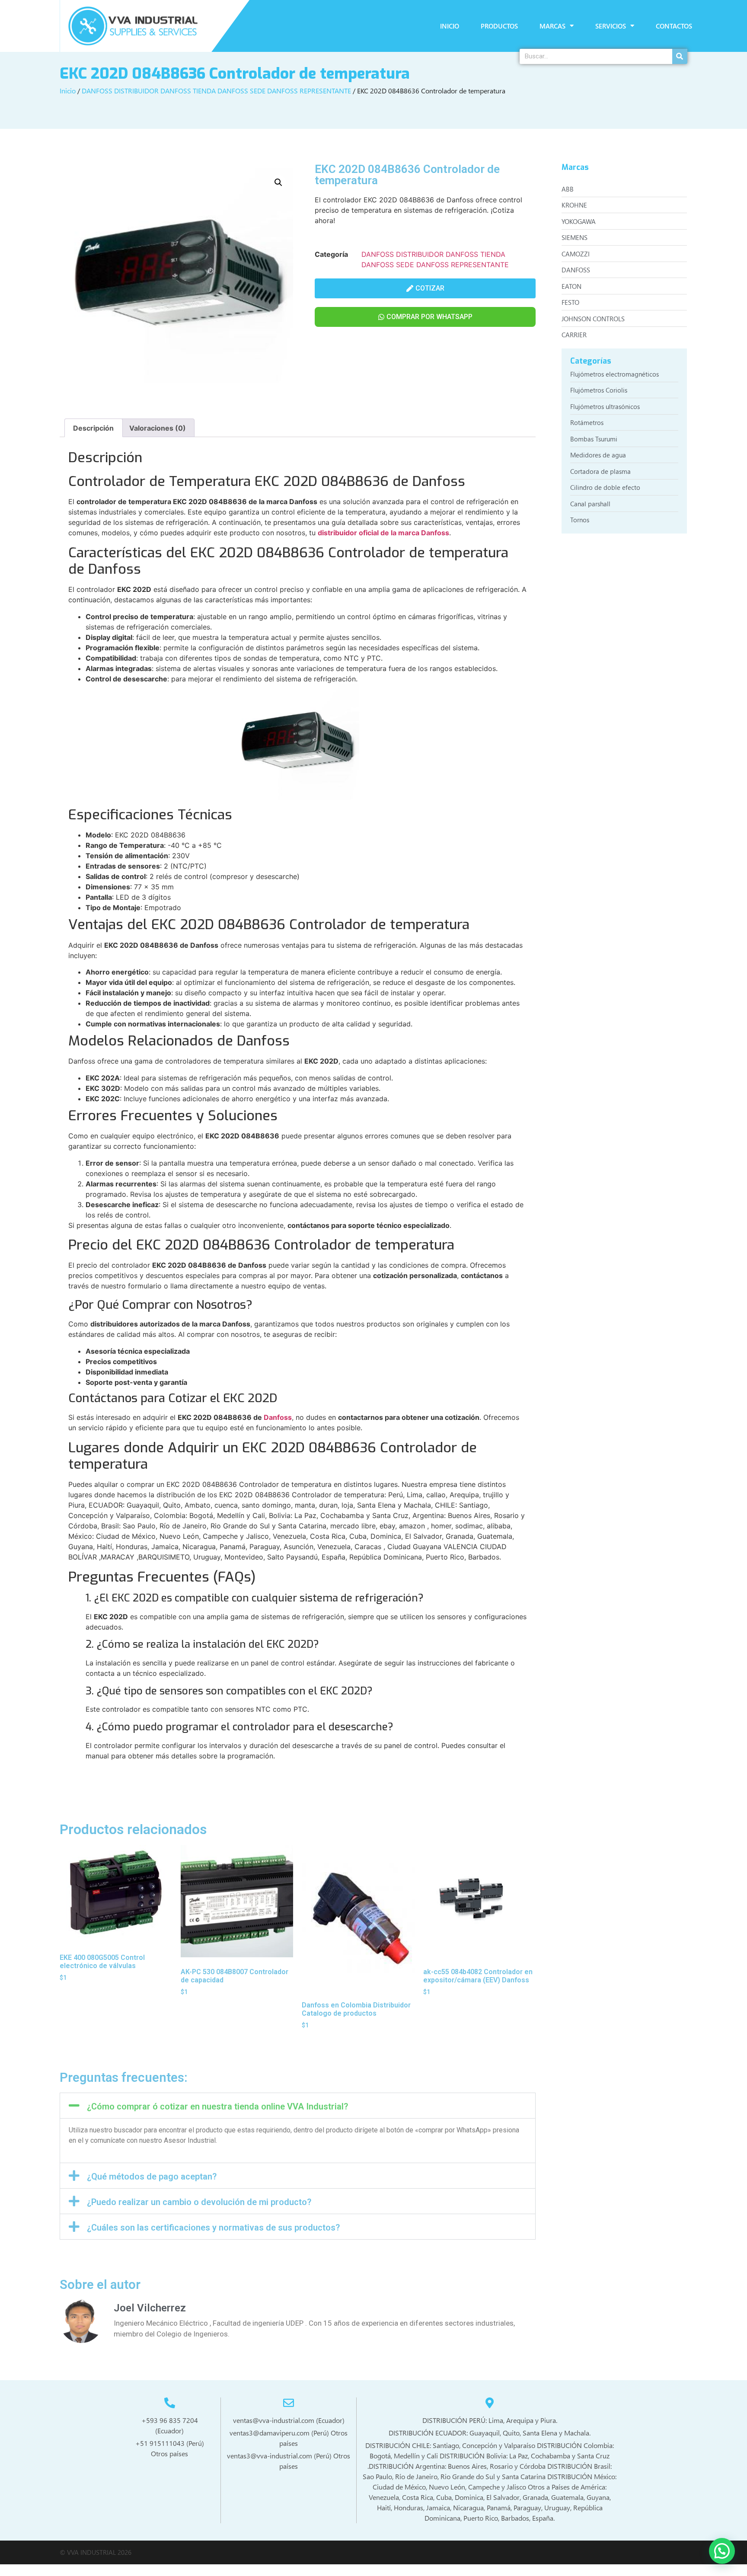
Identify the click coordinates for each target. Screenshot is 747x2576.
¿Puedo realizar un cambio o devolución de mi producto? (199, 2202)
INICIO (450, 26)
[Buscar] (680, 56)
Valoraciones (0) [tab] (158, 428)
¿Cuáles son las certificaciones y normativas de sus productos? (213, 2228)
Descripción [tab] (93, 428)
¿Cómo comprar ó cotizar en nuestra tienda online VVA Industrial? (217, 2106)
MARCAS (552, 26)
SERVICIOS (611, 26)
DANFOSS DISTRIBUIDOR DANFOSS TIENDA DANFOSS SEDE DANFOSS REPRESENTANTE (216, 91)
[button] (278, 182)
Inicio (68, 91)
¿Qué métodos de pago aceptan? (152, 2176)
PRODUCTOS (499, 26)
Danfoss (278, 1417)
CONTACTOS (674, 26)
